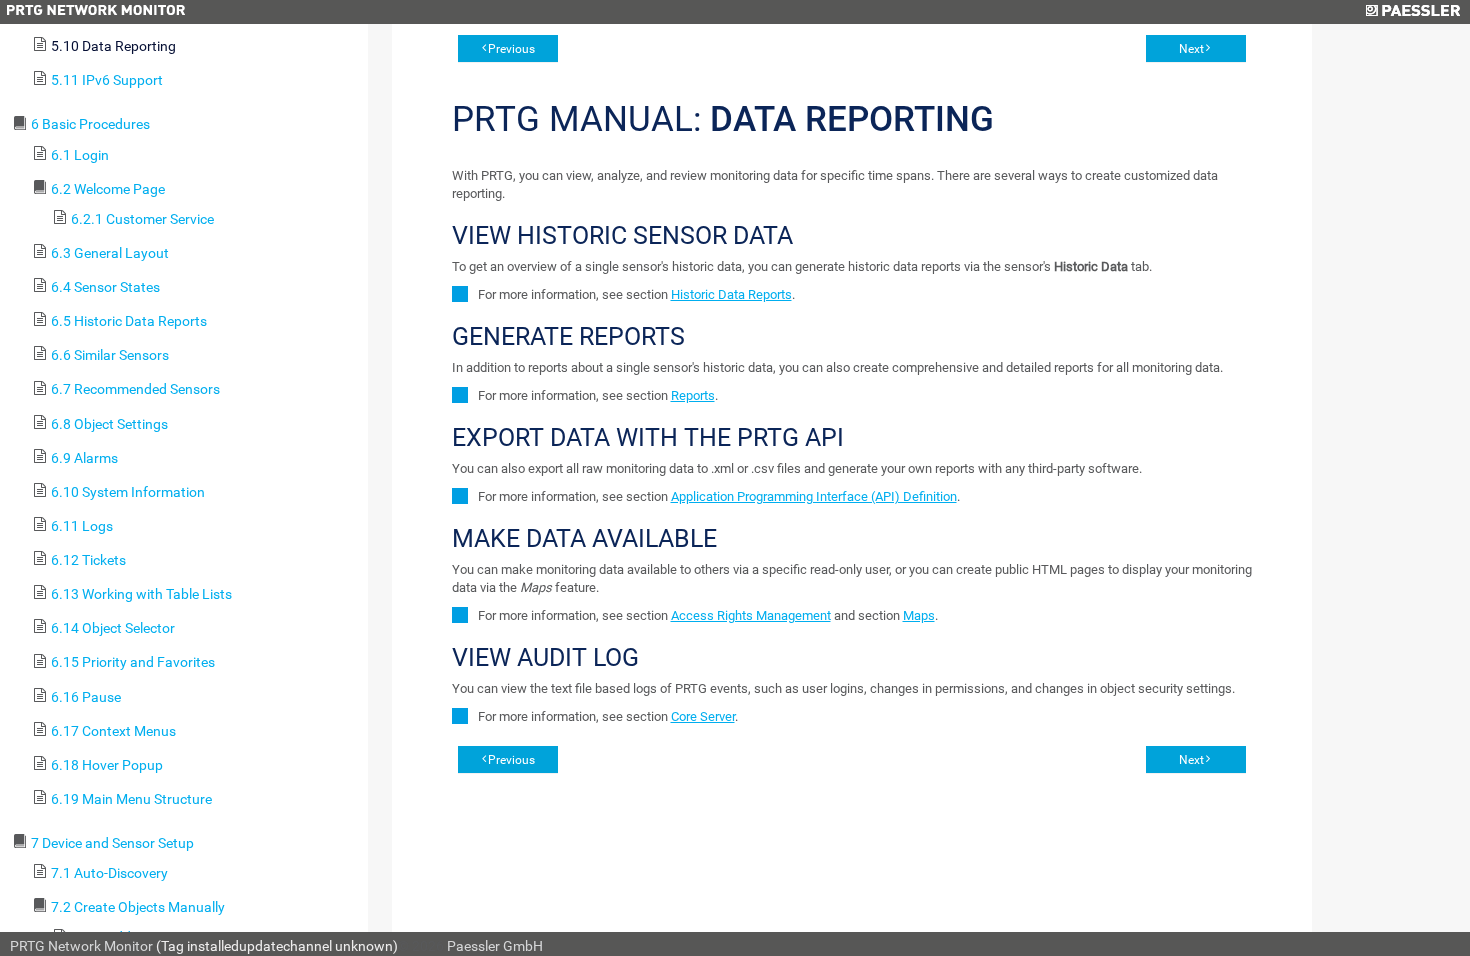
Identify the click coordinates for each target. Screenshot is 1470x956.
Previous (511, 49)
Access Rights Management (751, 615)
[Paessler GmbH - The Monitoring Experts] (1412, 12)
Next (1191, 49)
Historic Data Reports (731, 294)
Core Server (703, 716)
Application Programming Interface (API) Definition (814, 496)
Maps (919, 615)
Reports (693, 395)
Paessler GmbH (495, 946)
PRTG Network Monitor (81, 946)
